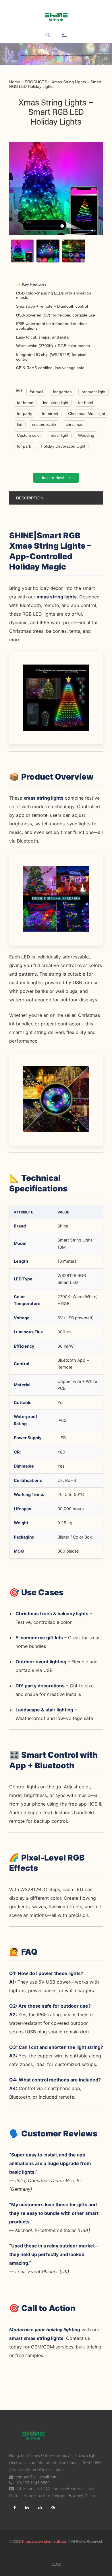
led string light (56, 403)
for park (24, 446)
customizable (44, 424)
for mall (36, 392)
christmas (75, 424)
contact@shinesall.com (37, 2477)
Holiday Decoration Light (63, 446)
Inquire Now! (53, 478)
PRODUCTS (36, 82)
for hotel (86, 403)
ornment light (93, 392)
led (20, 424)
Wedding (86, 435)
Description (30, 498)
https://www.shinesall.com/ (46, 2541)
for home (25, 403)
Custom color (29, 435)
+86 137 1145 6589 (32, 2483)
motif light (60, 435)
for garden (62, 392)
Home (15, 82)
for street (50, 414)
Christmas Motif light (87, 414)
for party (25, 414)
